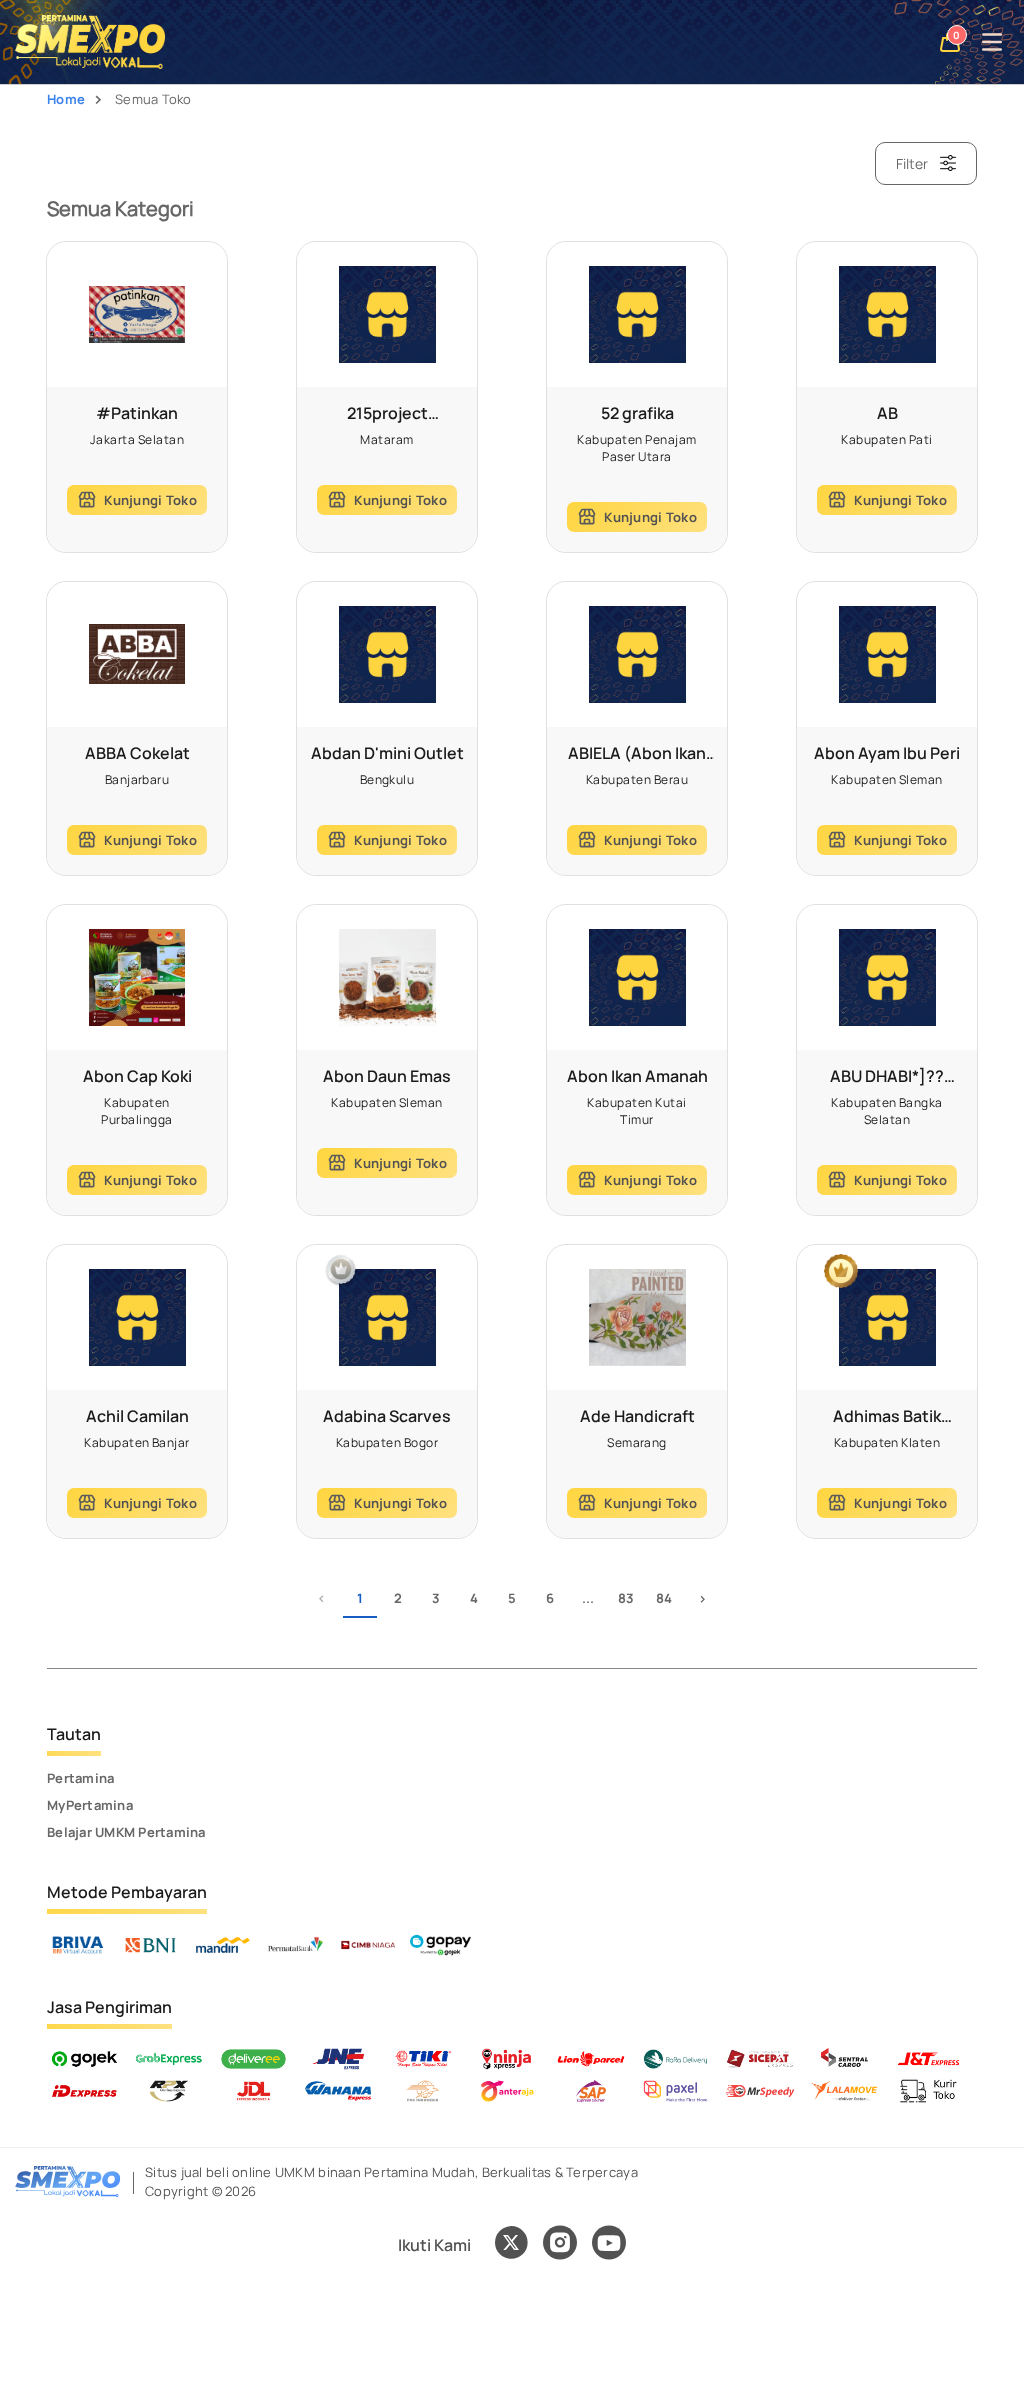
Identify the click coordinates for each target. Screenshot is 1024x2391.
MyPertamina (90, 1805)
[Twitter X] (511, 2245)
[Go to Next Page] (702, 1601)
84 (664, 1598)
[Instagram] (560, 2245)
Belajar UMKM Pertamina (126, 1832)
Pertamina (80, 1778)
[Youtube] (609, 2254)
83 (626, 1598)
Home (66, 99)
